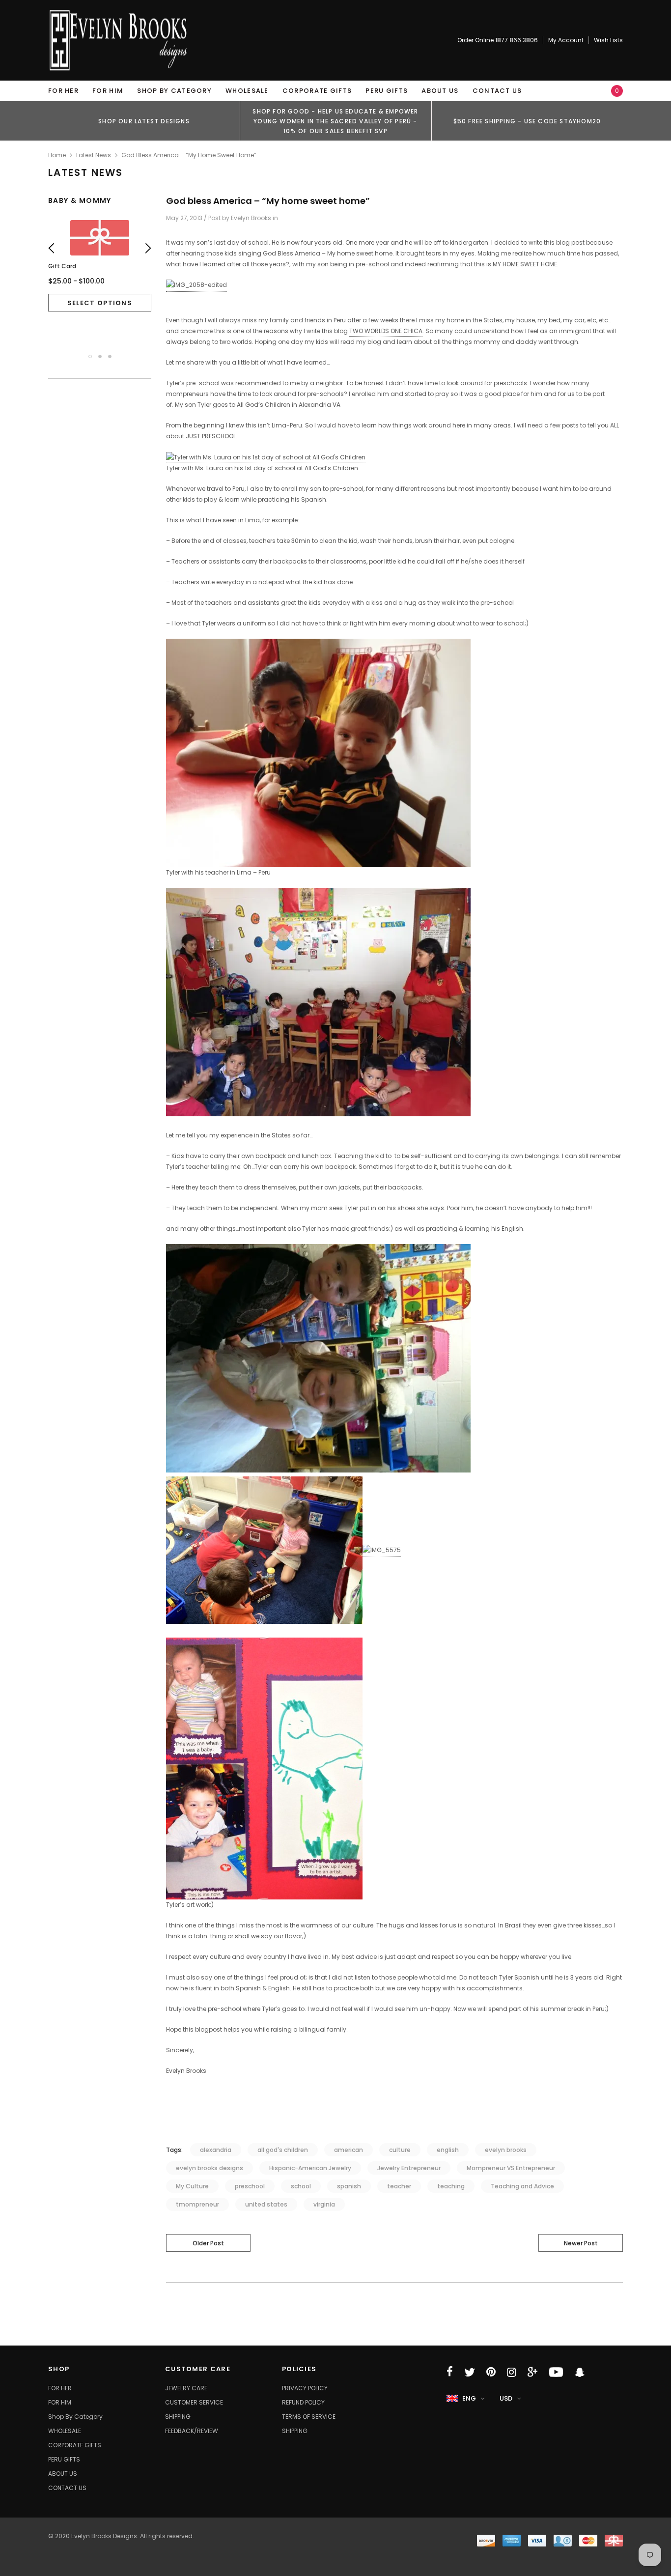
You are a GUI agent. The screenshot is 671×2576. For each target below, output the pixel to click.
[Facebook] (450, 2372)
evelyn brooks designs (210, 2168)
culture (400, 2150)
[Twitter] (470, 2372)
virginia (324, 2204)
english (448, 2150)
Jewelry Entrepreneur (409, 2168)
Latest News (94, 155)
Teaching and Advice (522, 2186)
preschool (250, 2186)
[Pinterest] (491, 2372)
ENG (469, 2398)
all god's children (283, 2150)
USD (506, 2398)
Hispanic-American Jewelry (310, 2168)
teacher (399, 2186)
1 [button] (90, 356)
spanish (349, 2186)
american (349, 2150)
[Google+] (532, 2372)
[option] (144, 121)
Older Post (208, 2243)
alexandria (216, 2150)
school (301, 2186)
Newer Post (581, 2243)
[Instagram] (512, 2372)
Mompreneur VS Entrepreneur (511, 2168)
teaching (451, 2186)
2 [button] (100, 356)
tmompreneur (197, 2204)
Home (57, 155)
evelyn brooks (506, 2150)
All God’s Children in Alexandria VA (289, 405)
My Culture (192, 2186)
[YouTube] (556, 2372)
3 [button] (110, 356)
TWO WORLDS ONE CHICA (386, 331)
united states (266, 2204)
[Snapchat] (580, 2372)
